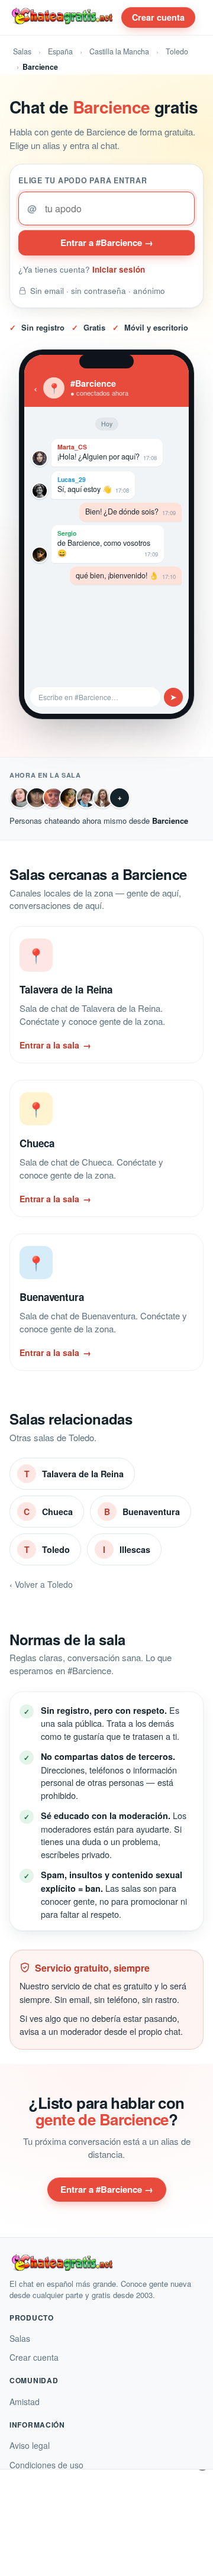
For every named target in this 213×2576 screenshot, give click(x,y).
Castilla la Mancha (119, 51)
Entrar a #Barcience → (107, 242)
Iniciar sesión (119, 269)
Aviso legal (30, 2445)
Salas (22, 51)
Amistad (25, 2402)
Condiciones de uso (46, 2465)
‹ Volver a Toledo (41, 1584)
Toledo (177, 51)
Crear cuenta (158, 17)
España (60, 51)
